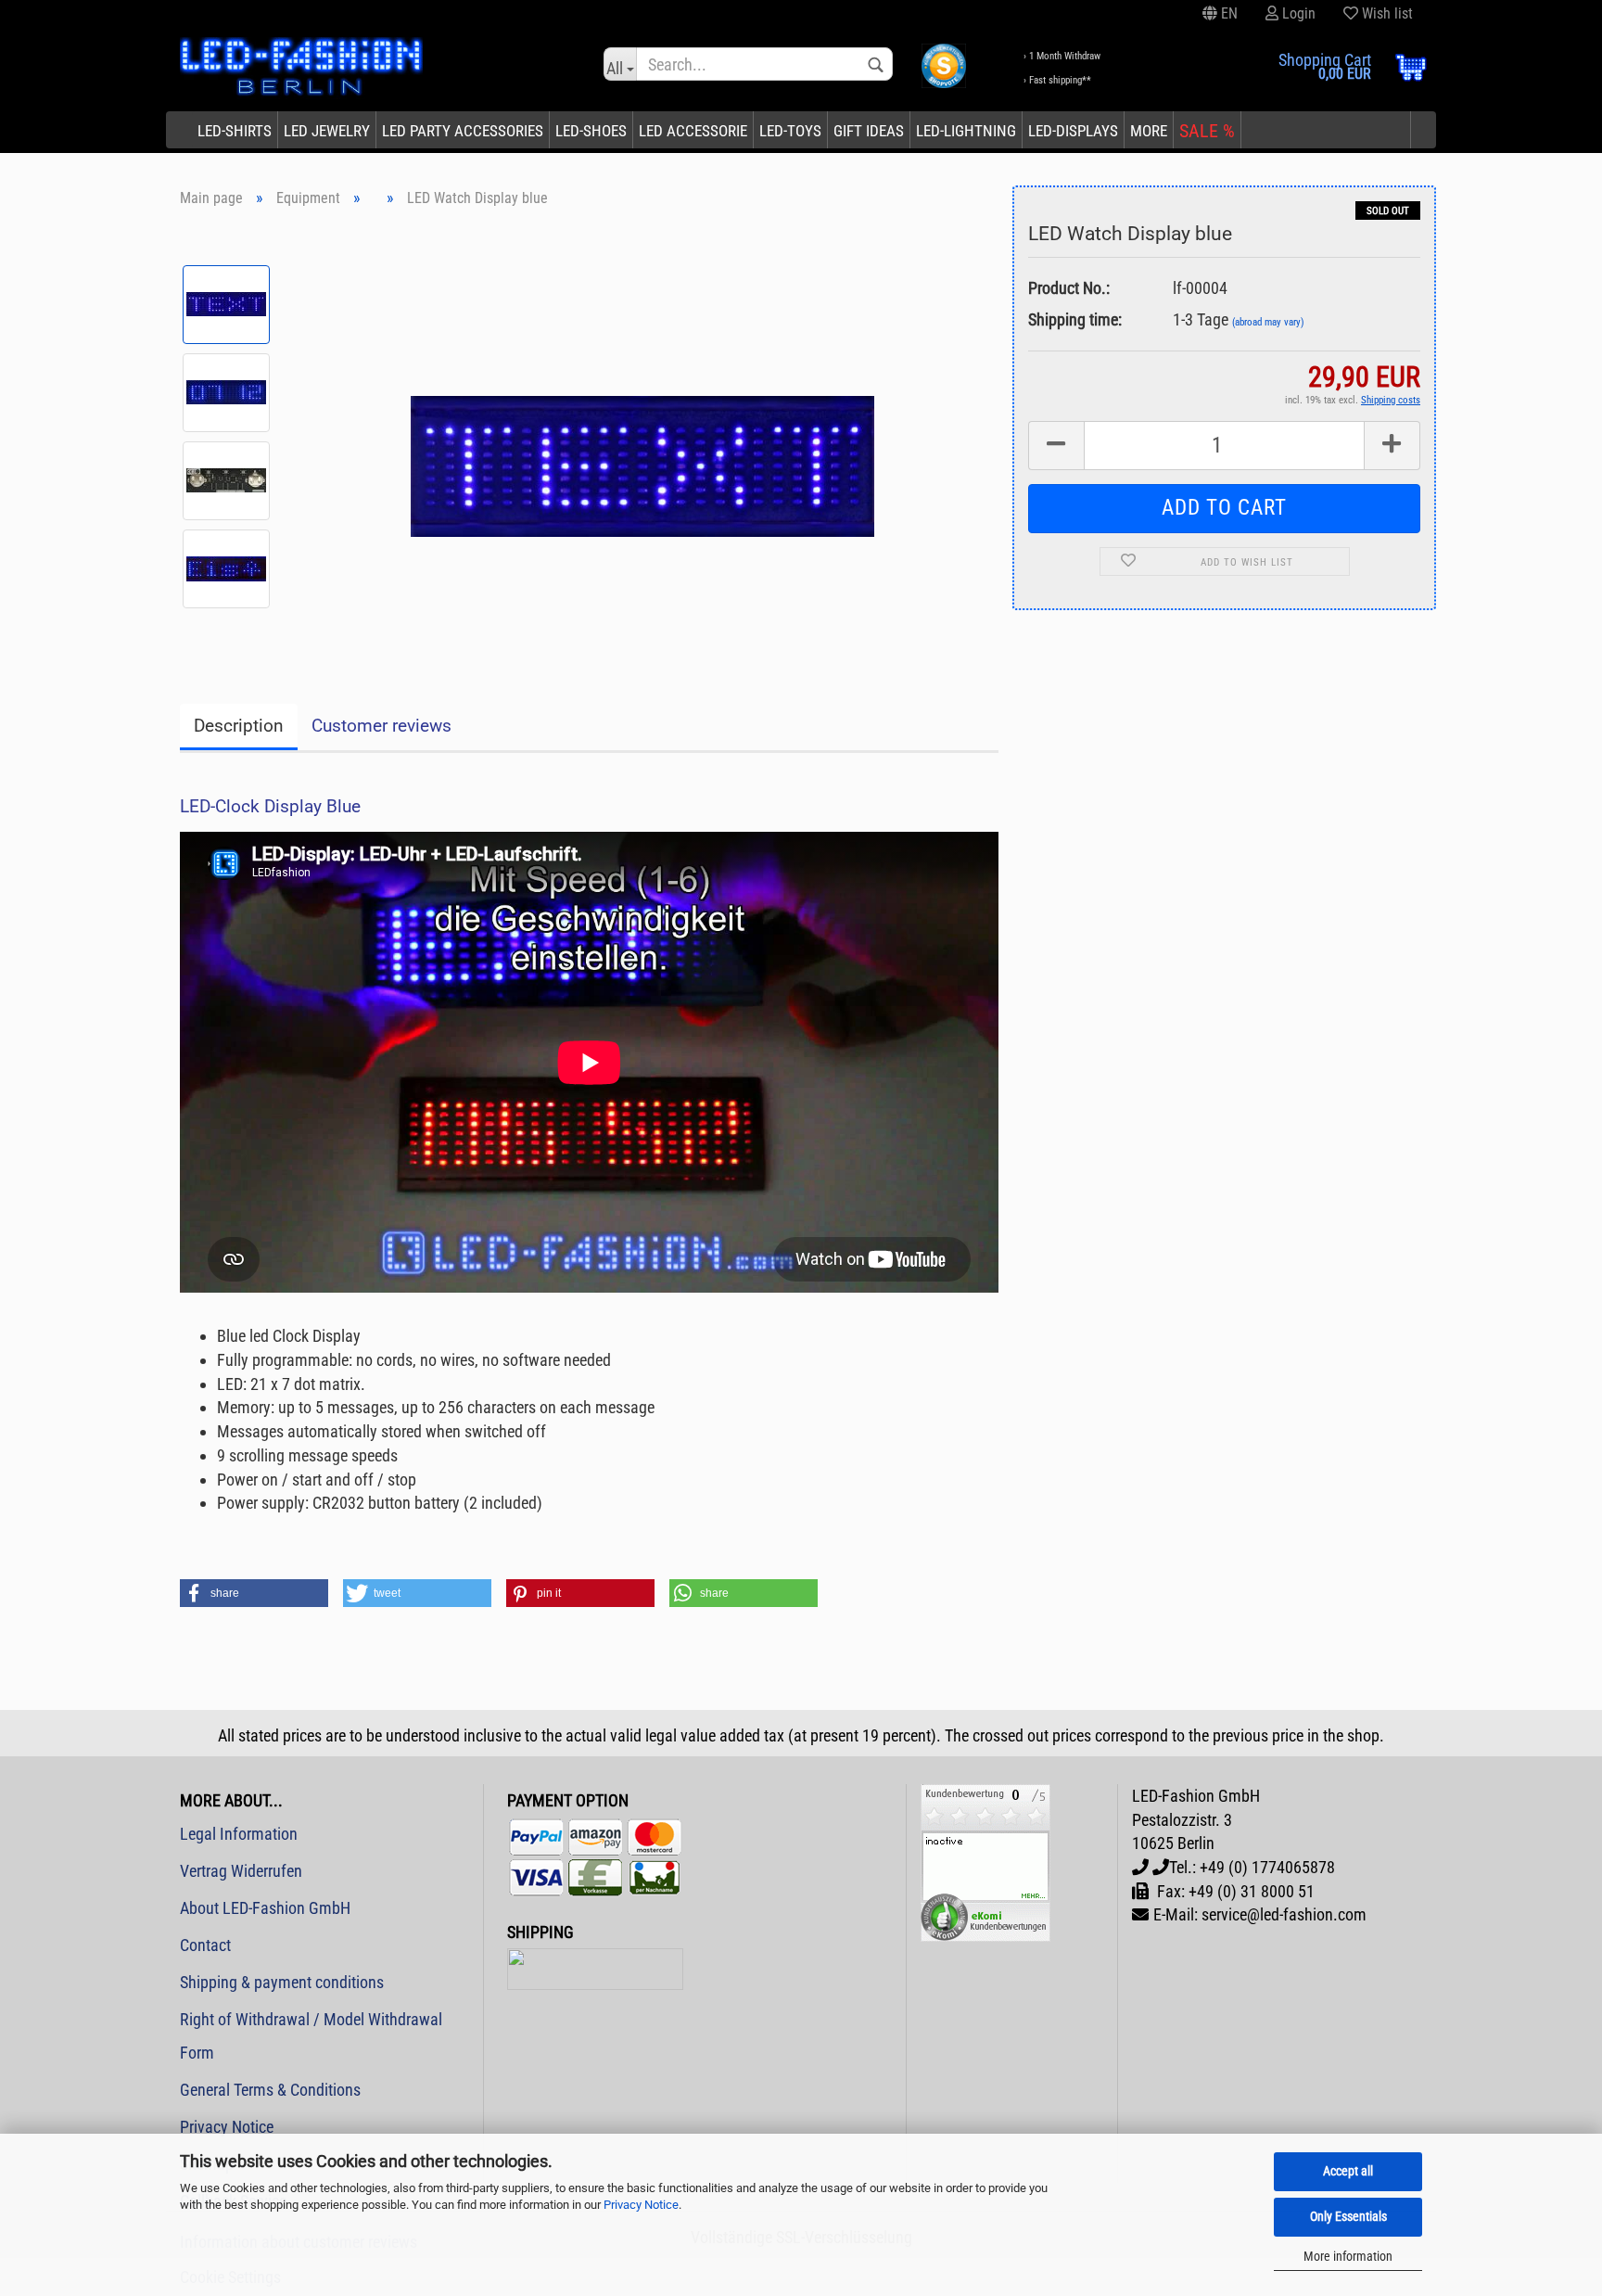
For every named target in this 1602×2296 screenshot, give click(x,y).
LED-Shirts (235, 131)
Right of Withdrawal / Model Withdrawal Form (311, 2036)
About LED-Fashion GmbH (265, 1908)
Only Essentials (1348, 2216)
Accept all (1348, 2171)
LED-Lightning (966, 131)
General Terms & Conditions (270, 2090)
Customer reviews (381, 726)
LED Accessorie (693, 131)
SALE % (1207, 131)
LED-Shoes (591, 131)
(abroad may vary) (1268, 322)
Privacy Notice (641, 2205)
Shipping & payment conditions (282, 1982)
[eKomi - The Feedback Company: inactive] (985, 1862)
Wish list (1386, 13)
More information (1348, 2256)
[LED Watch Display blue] (642, 435)
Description (239, 726)
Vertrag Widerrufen (241, 1871)
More (1149, 131)
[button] (254, 1593)
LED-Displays (1073, 131)
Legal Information (239, 1834)
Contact (205, 1945)
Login (1297, 13)
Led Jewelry (327, 131)
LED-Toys (790, 131)
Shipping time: (1075, 319)
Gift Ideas (869, 131)
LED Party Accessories (463, 131)
